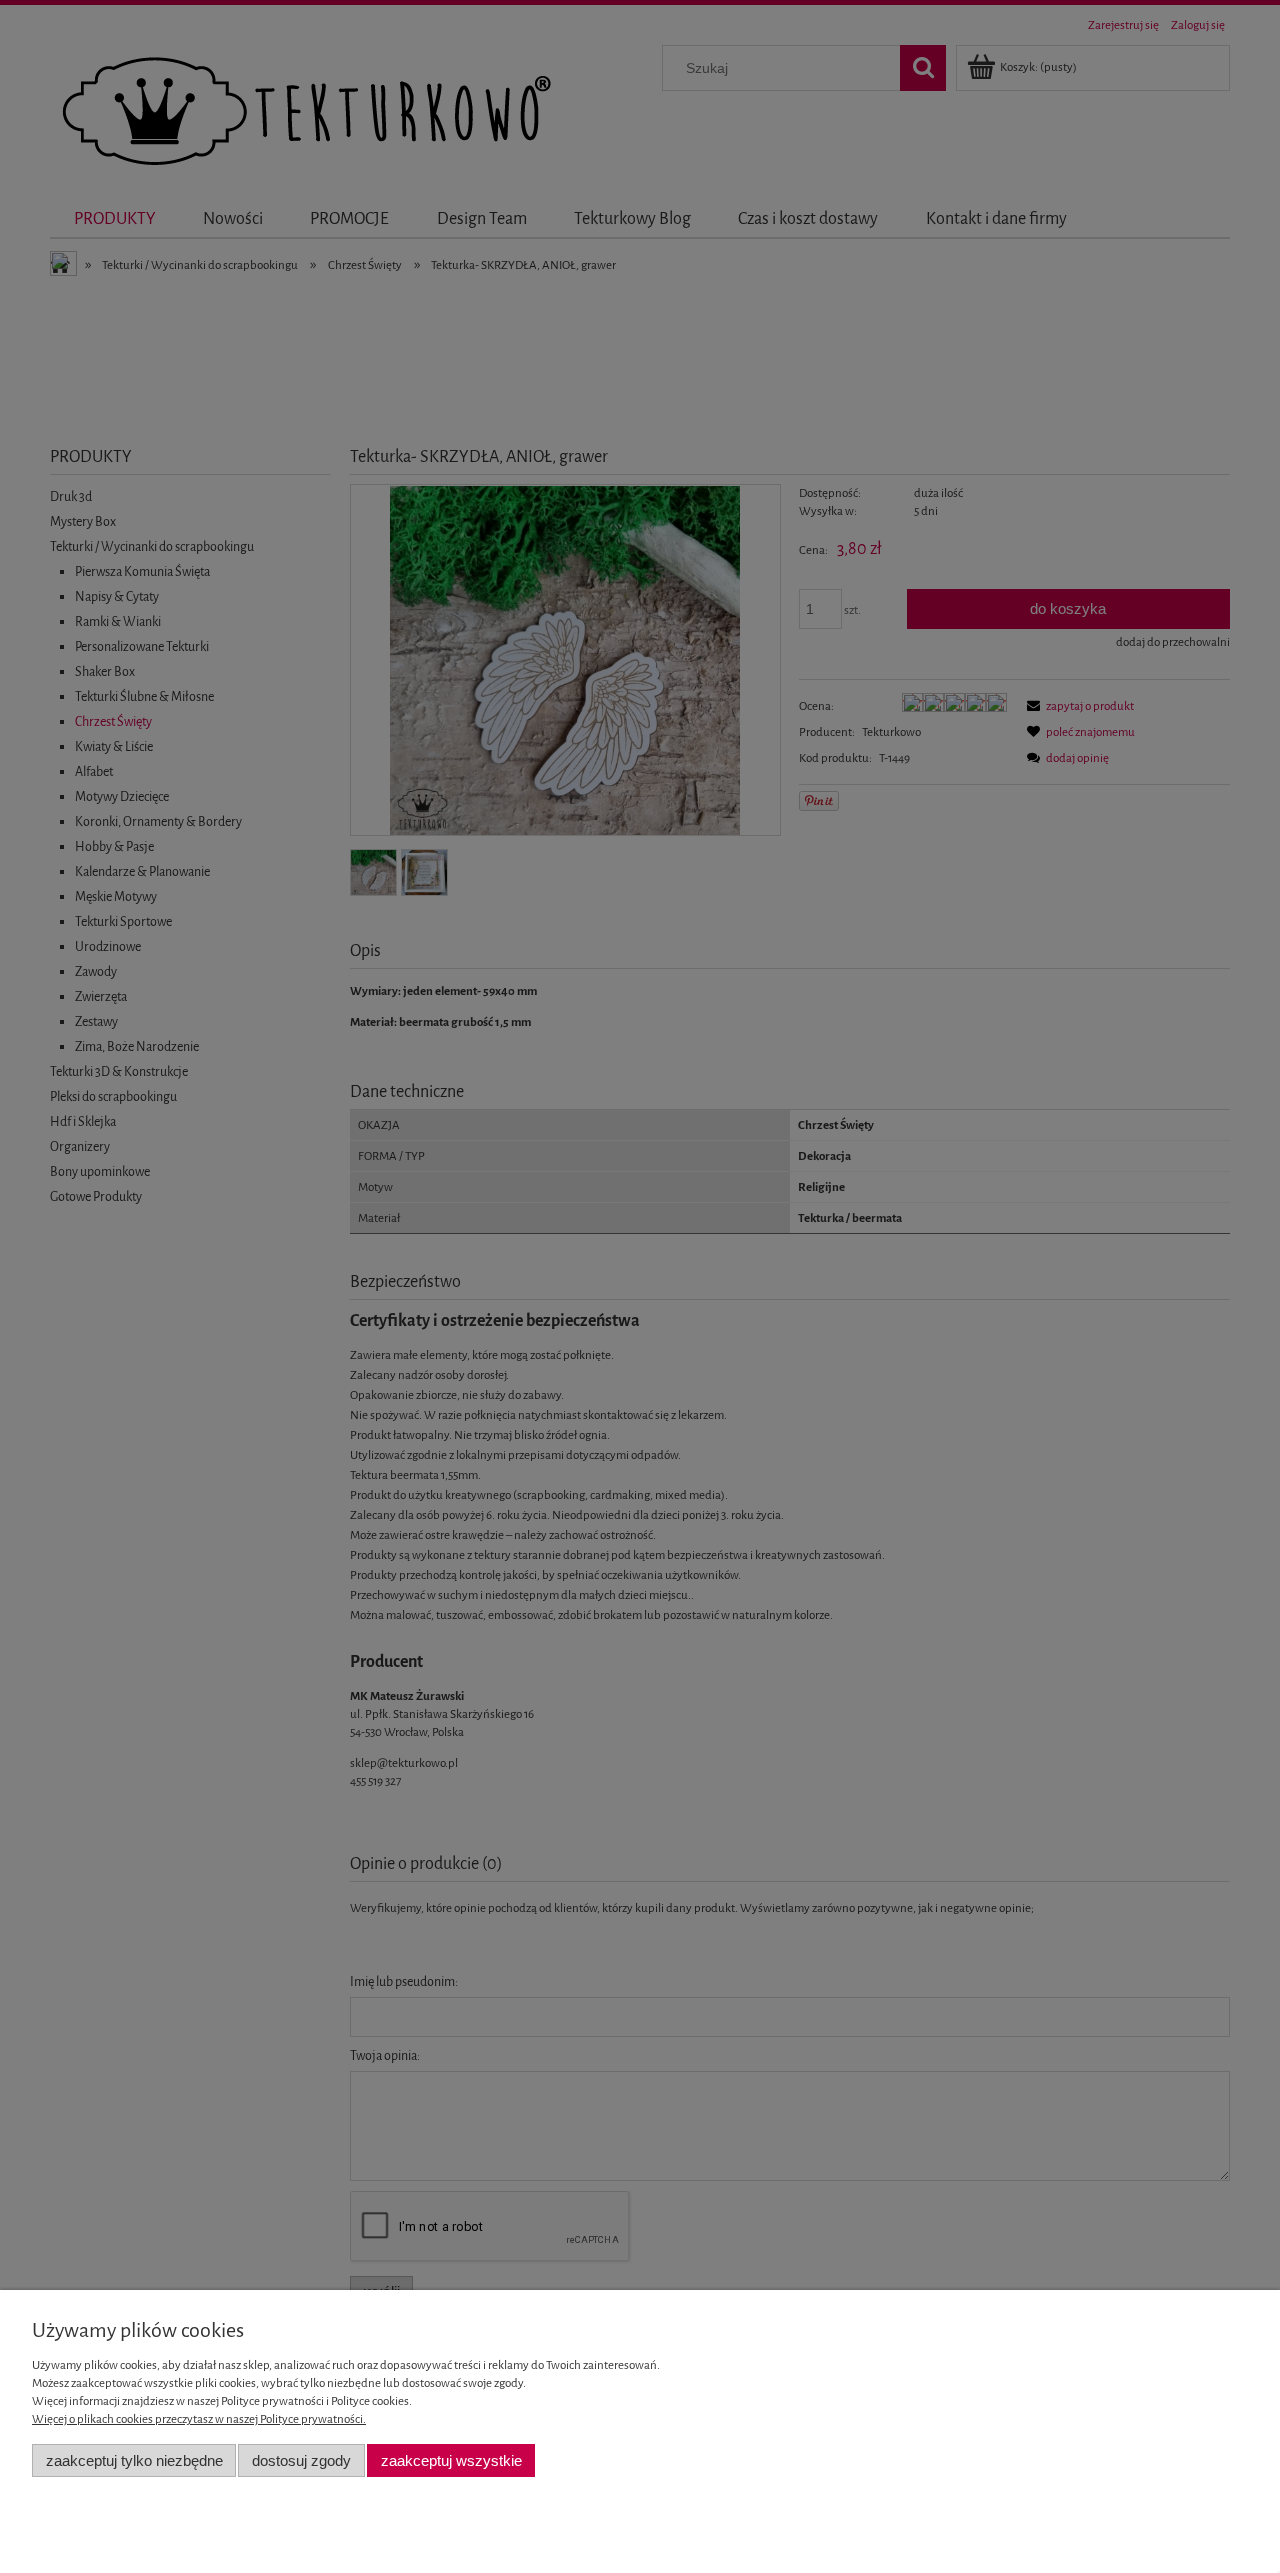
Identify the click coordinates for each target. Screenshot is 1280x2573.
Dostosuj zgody (301, 2460)
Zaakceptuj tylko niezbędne (134, 2460)
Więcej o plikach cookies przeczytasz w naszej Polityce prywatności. (199, 2419)
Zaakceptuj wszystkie (451, 2460)
